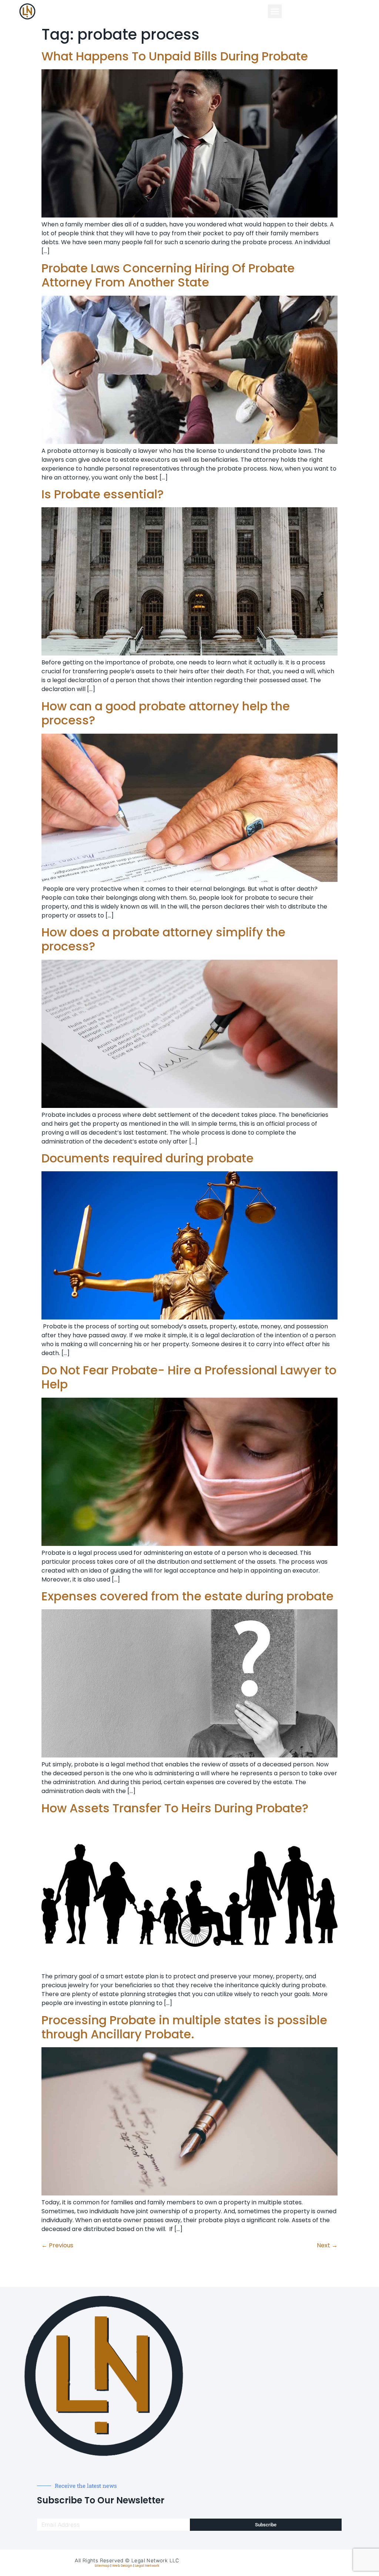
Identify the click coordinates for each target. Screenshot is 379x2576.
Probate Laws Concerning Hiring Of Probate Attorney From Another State (168, 275)
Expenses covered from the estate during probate (187, 1596)
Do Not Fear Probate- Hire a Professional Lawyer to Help (189, 1377)
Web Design (122, 2566)
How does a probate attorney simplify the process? (163, 939)
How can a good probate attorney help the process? (166, 713)
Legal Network (147, 2566)
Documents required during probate (147, 1158)
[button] (275, 11)
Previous (57, 2245)
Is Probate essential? (103, 494)
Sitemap (102, 2566)
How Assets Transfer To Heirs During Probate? (175, 1808)
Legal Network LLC (155, 2561)
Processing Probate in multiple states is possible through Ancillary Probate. (184, 2027)
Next (327, 2245)
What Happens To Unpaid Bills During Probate (175, 56)
